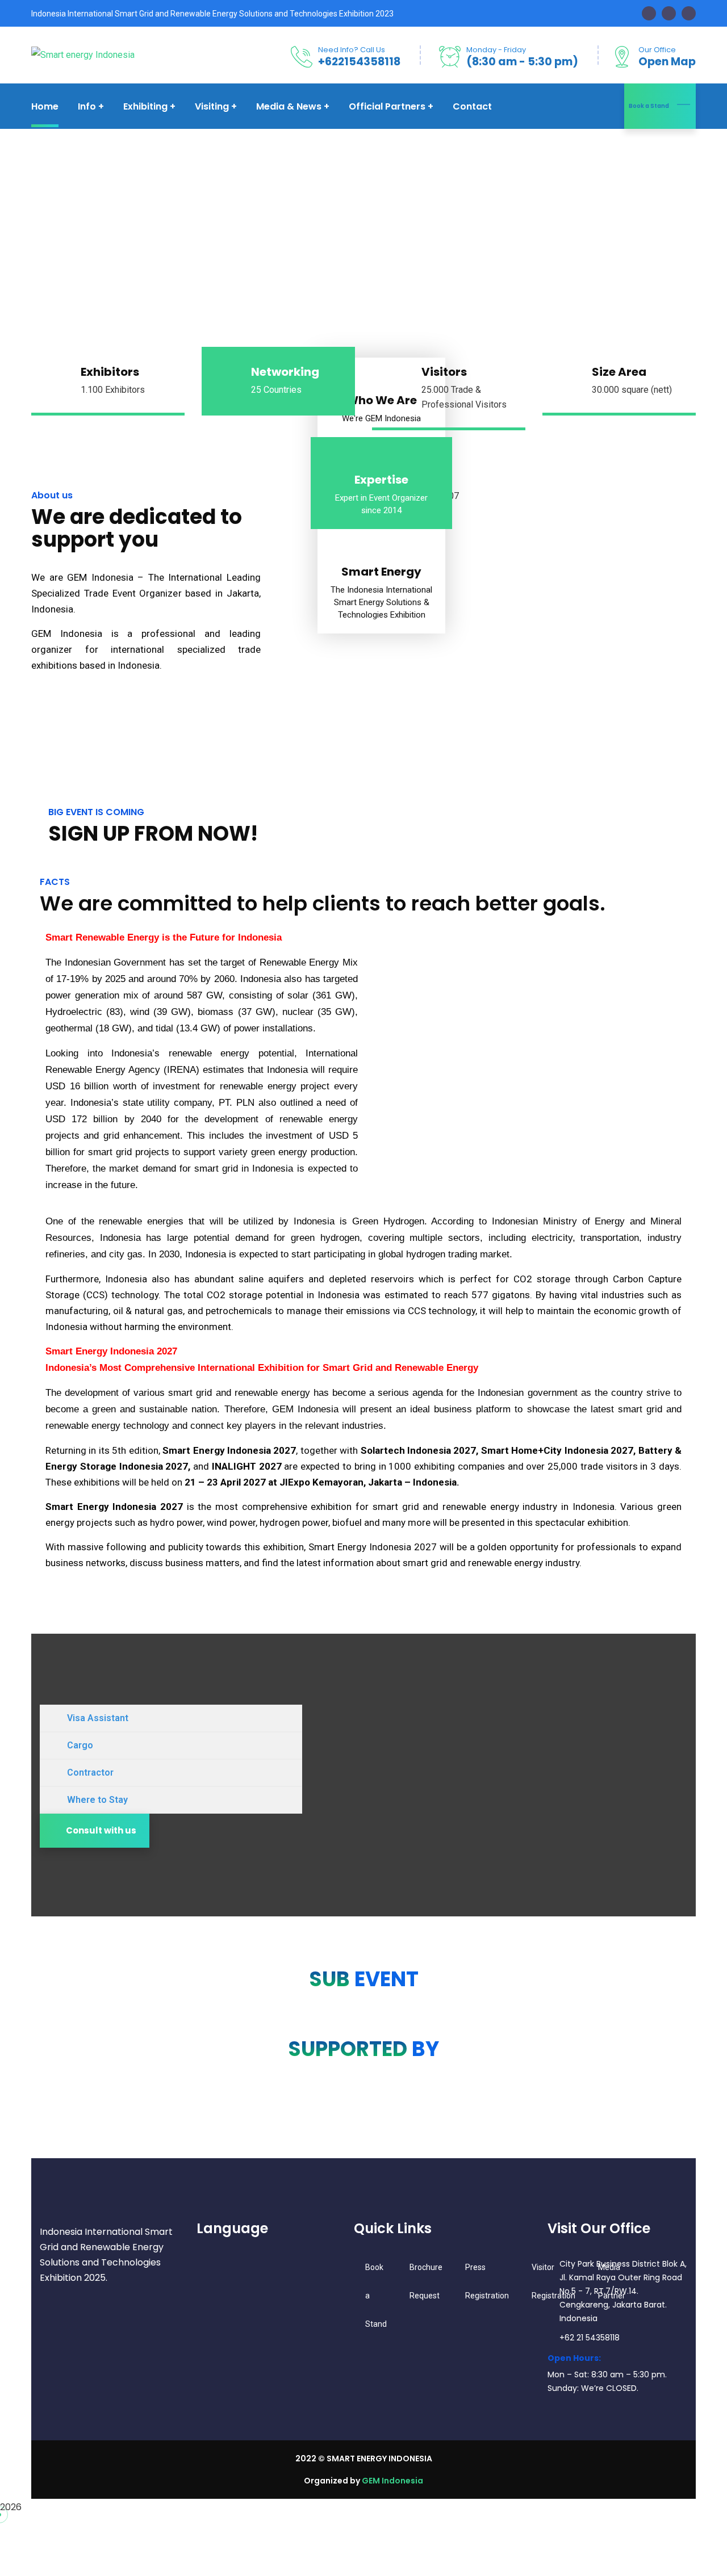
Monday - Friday (496, 50)
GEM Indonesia (392, 2481)
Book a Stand (649, 106)
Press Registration (487, 2281)
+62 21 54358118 (590, 2338)
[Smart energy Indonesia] (83, 55)
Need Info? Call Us (352, 50)
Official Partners (387, 106)
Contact (472, 106)
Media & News (289, 106)
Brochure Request (426, 2281)
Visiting (212, 106)
